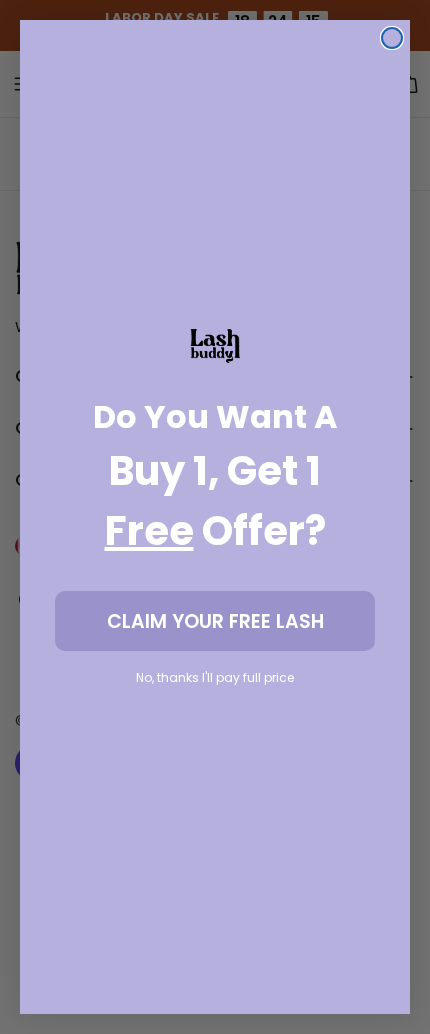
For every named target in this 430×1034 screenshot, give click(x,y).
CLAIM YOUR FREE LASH (215, 621)
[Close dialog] (392, 38)
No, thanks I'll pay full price (215, 677)
